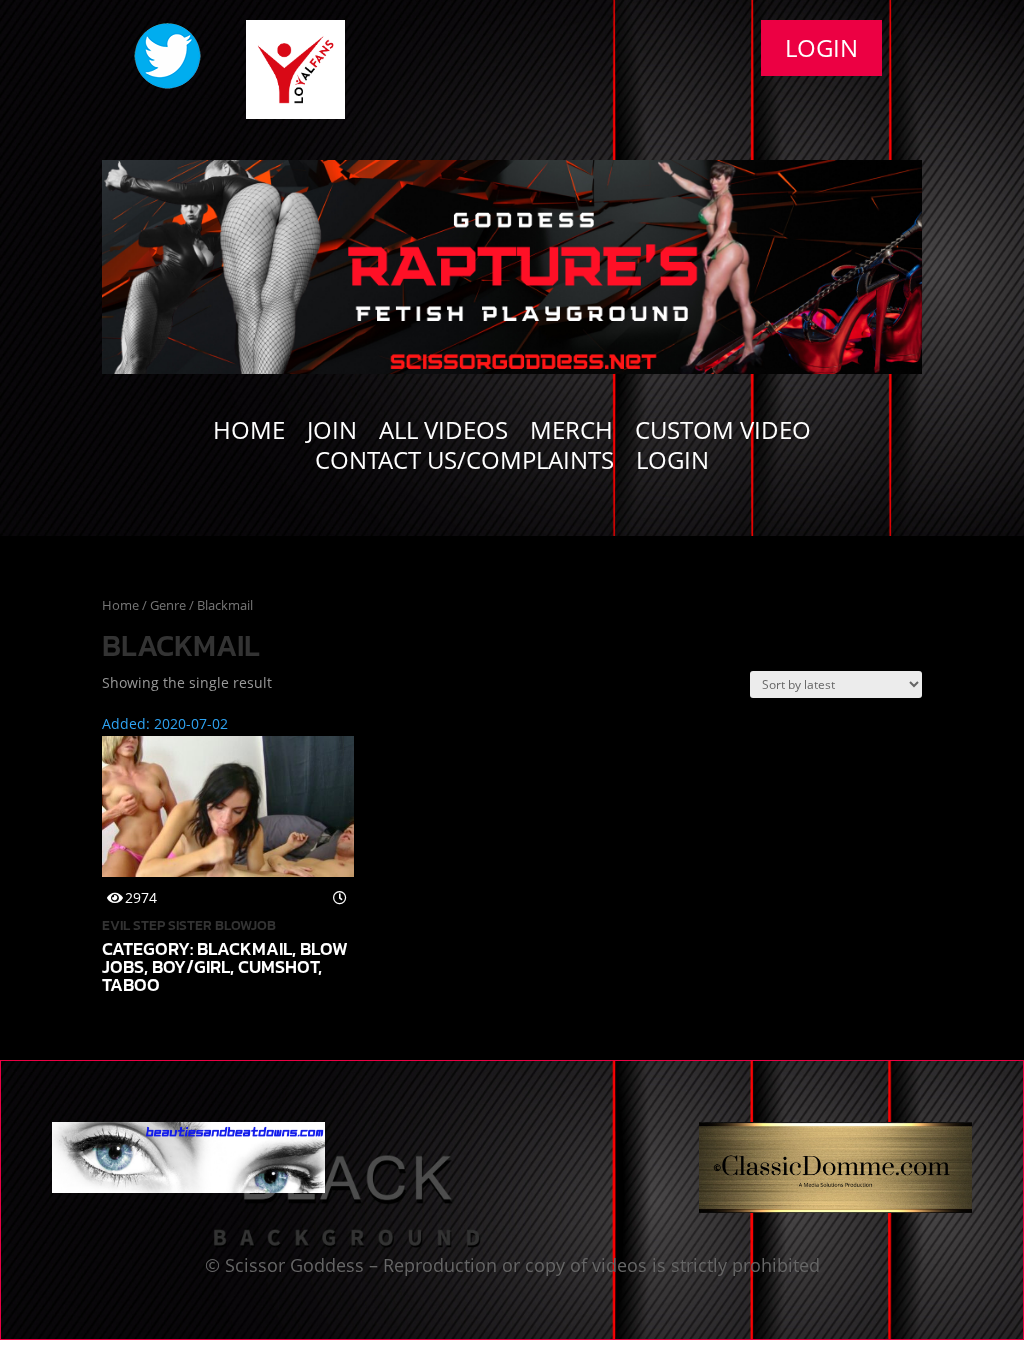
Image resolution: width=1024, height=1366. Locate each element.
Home (249, 434)
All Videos (443, 434)
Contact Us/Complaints (464, 464)
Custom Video (723, 434)
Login (821, 47)
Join (332, 434)
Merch (571, 434)
